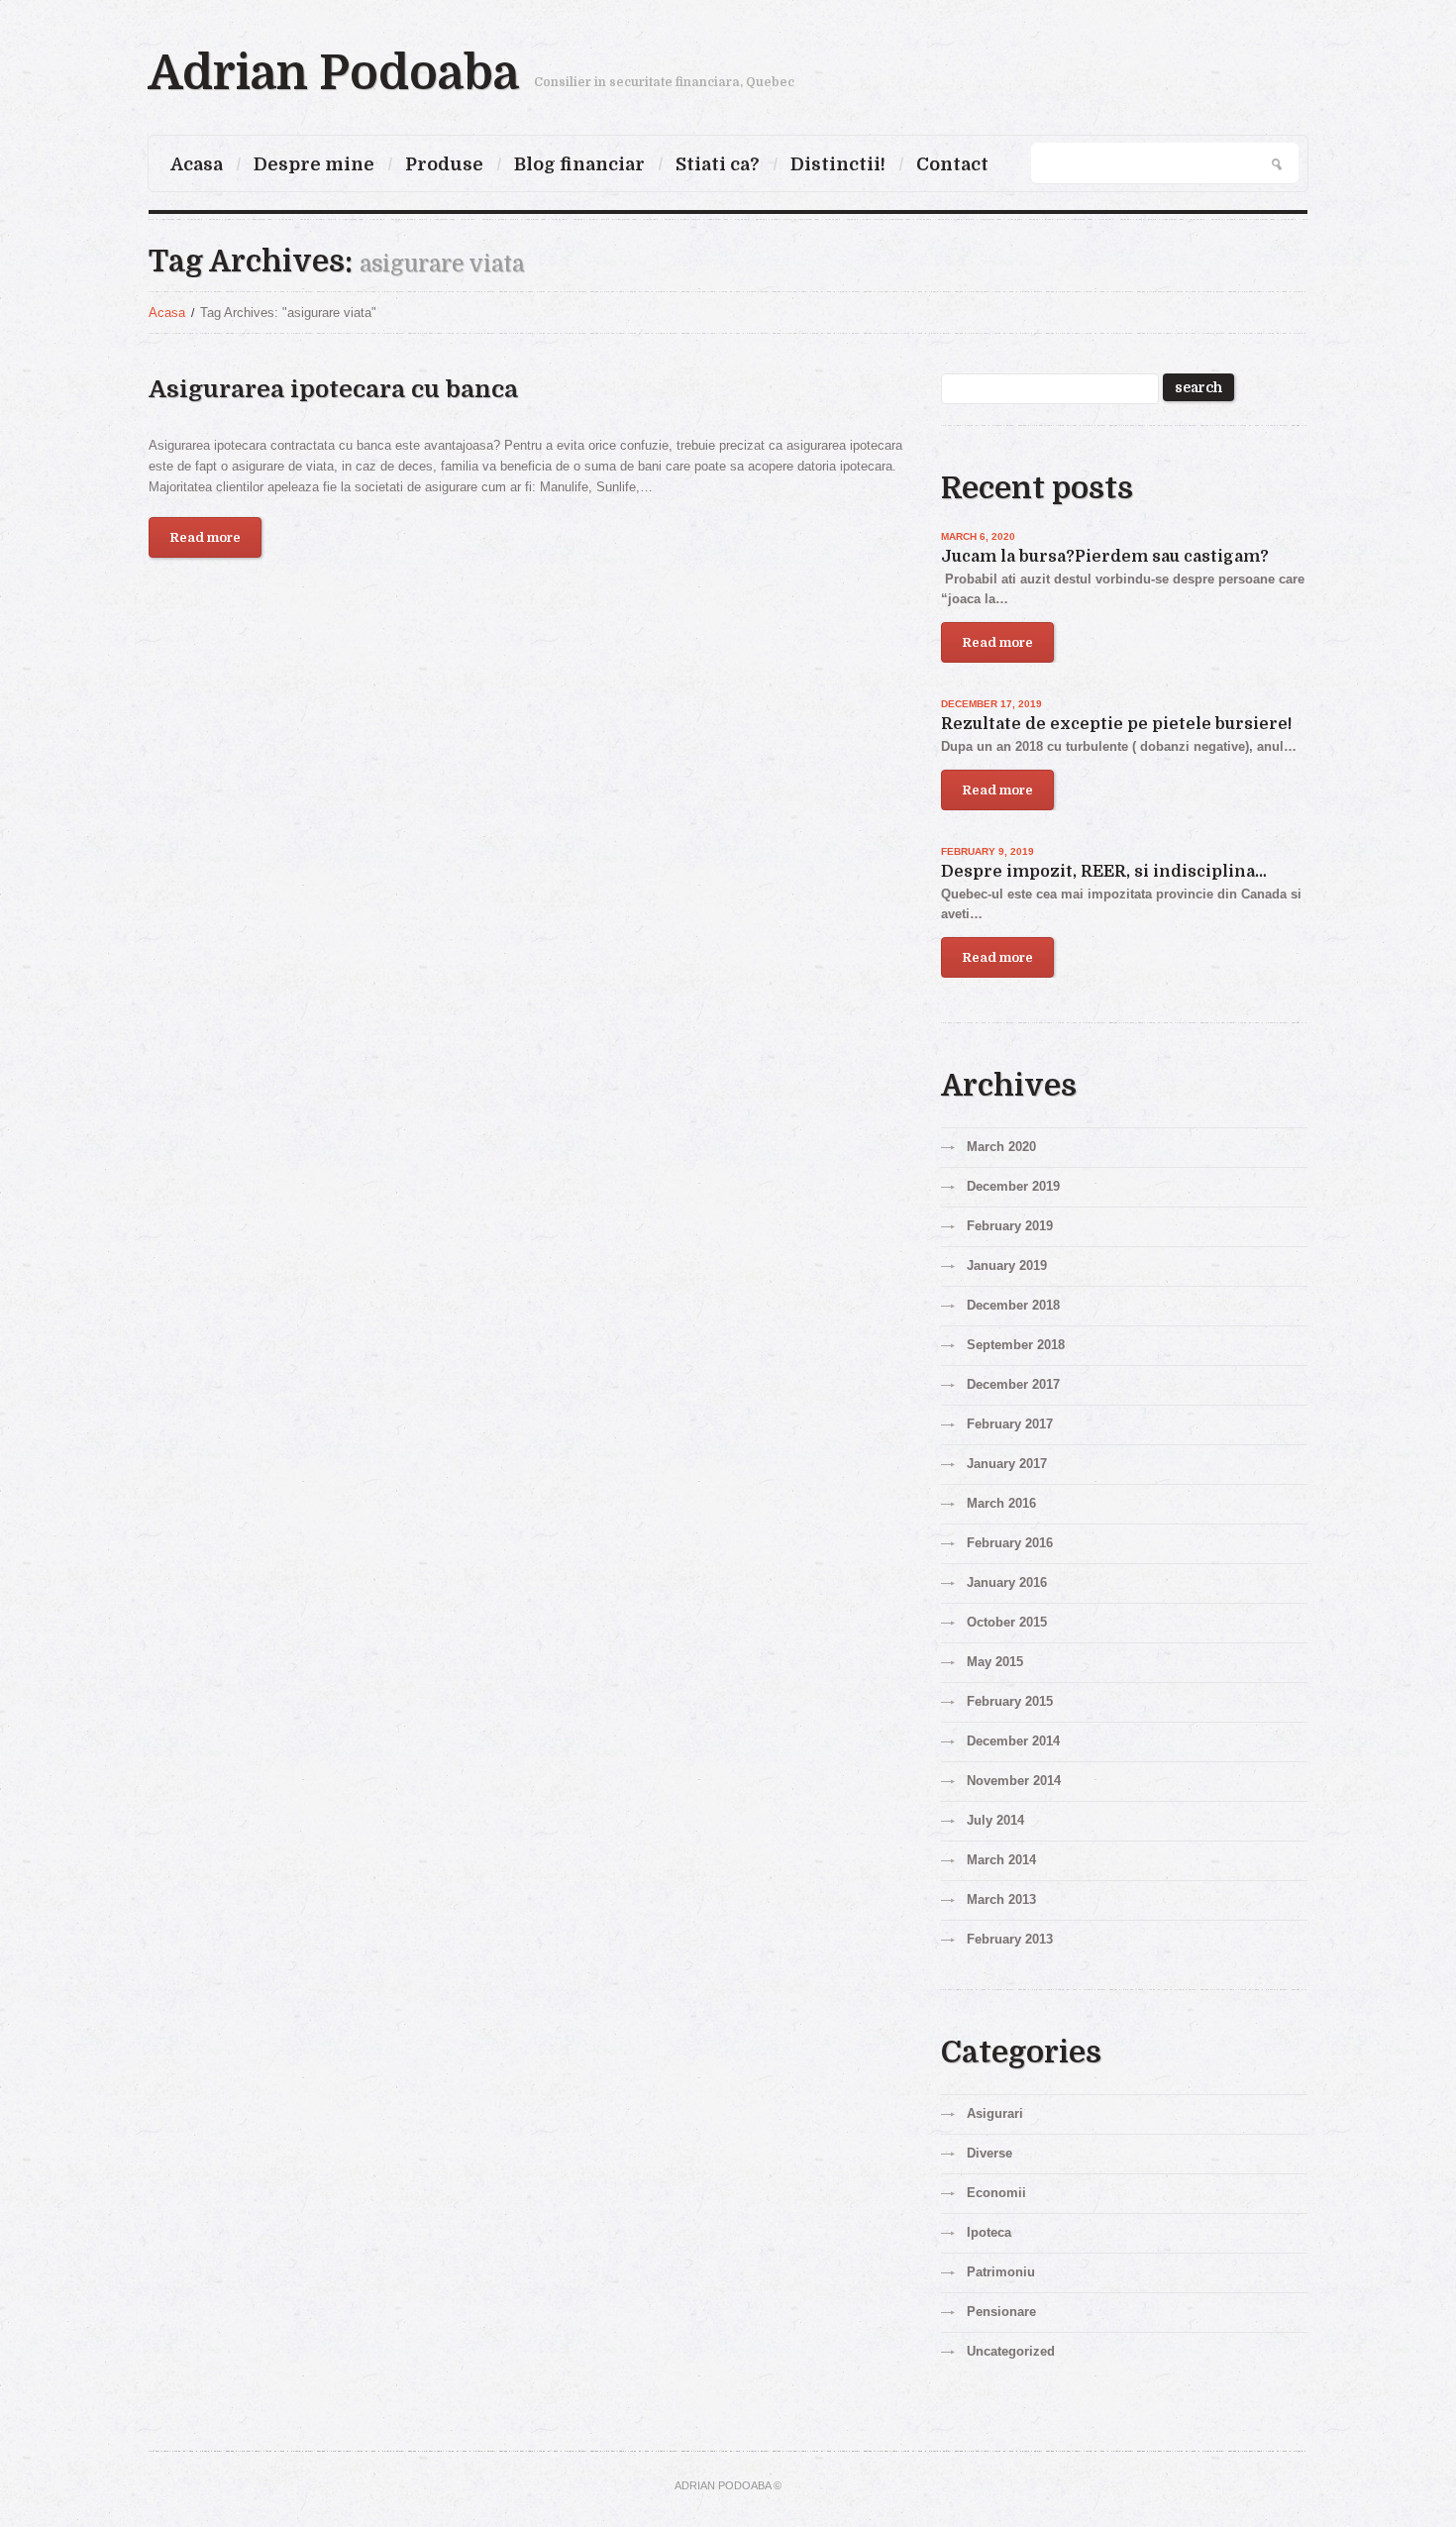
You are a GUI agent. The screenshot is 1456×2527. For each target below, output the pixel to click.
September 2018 (1016, 1345)
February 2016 (1010, 1543)
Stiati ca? (718, 164)
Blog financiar (579, 164)
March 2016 (1001, 1503)
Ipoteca (989, 2232)
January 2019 (1007, 1265)
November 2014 (1014, 1781)
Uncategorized (1011, 2351)
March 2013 (1001, 1899)
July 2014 (995, 1820)
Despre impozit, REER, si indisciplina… (1104, 872)
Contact (952, 164)
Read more (205, 537)
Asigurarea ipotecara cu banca (333, 389)
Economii (996, 2193)
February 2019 (1010, 1226)
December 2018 (1013, 1305)
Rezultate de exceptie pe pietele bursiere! (1116, 724)
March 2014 (1001, 1860)
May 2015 (995, 1662)
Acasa (197, 164)
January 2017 (1007, 1464)
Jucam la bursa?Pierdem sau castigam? (1105, 557)
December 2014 (1013, 1741)
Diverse (989, 2153)
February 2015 (1010, 1701)
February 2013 (1010, 1939)
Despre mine (314, 164)
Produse (444, 164)
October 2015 (1007, 1622)
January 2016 (1007, 1582)
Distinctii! (838, 164)
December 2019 (1013, 1186)
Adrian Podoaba (334, 74)
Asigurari (995, 2113)
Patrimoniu (1001, 2272)
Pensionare (1001, 2312)
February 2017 (1010, 1424)
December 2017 (1013, 1384)
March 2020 (1001, 1147)
